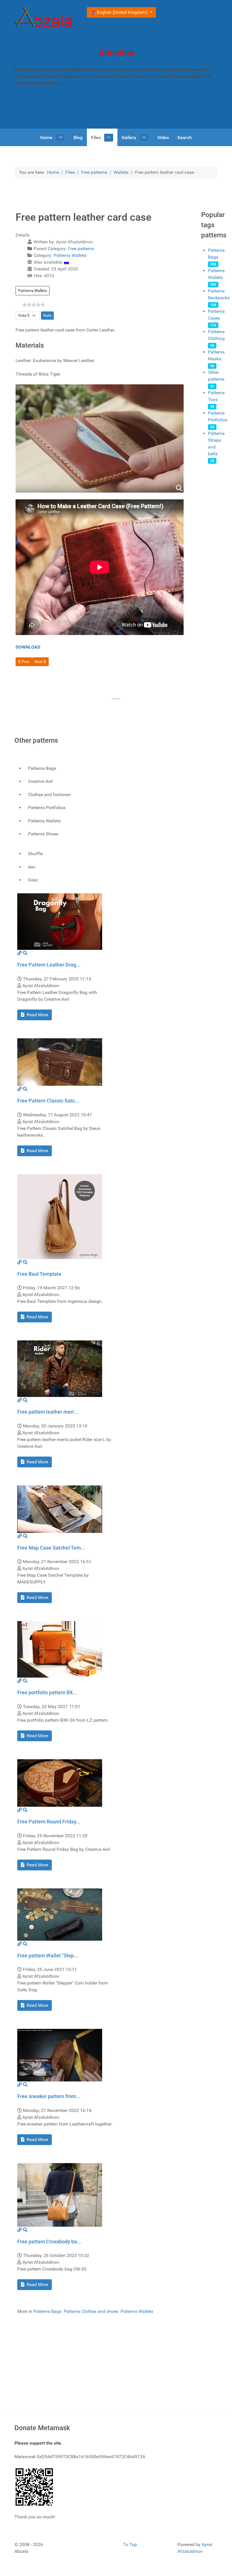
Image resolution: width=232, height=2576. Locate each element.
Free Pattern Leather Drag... (49, 965)
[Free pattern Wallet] (60, 1914)
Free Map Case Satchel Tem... (51, 1548)
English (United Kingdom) (122, 12)
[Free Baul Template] (60, 1216)
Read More (37, 1015)
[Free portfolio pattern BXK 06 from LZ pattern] (60, 1649)
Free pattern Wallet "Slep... (48, 1956)
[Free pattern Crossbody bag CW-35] (60, 2195)
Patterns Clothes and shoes (91, 2311)
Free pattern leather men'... (48, 1412)
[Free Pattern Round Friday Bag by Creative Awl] (60, 1783)
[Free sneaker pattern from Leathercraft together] (60, 2055)
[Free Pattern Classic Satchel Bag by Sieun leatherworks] (60, 1062)
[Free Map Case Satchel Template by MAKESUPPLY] (60, 1509)
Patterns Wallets (70, 255)
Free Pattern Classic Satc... (48, 1101)
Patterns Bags (47, 2311)
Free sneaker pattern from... (49, 2096)
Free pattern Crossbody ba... (49, 2242)
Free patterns (81, 249)
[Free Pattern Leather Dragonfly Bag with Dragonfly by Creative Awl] (60, 921)
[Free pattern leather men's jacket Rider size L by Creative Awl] (60, 1368)
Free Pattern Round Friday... (49, 1822)
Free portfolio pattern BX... (47, 1692)
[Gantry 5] (44, 18)
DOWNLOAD (28, 647)
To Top (130, 2544)
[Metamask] (35, 2487)
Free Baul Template (39, 1274)
